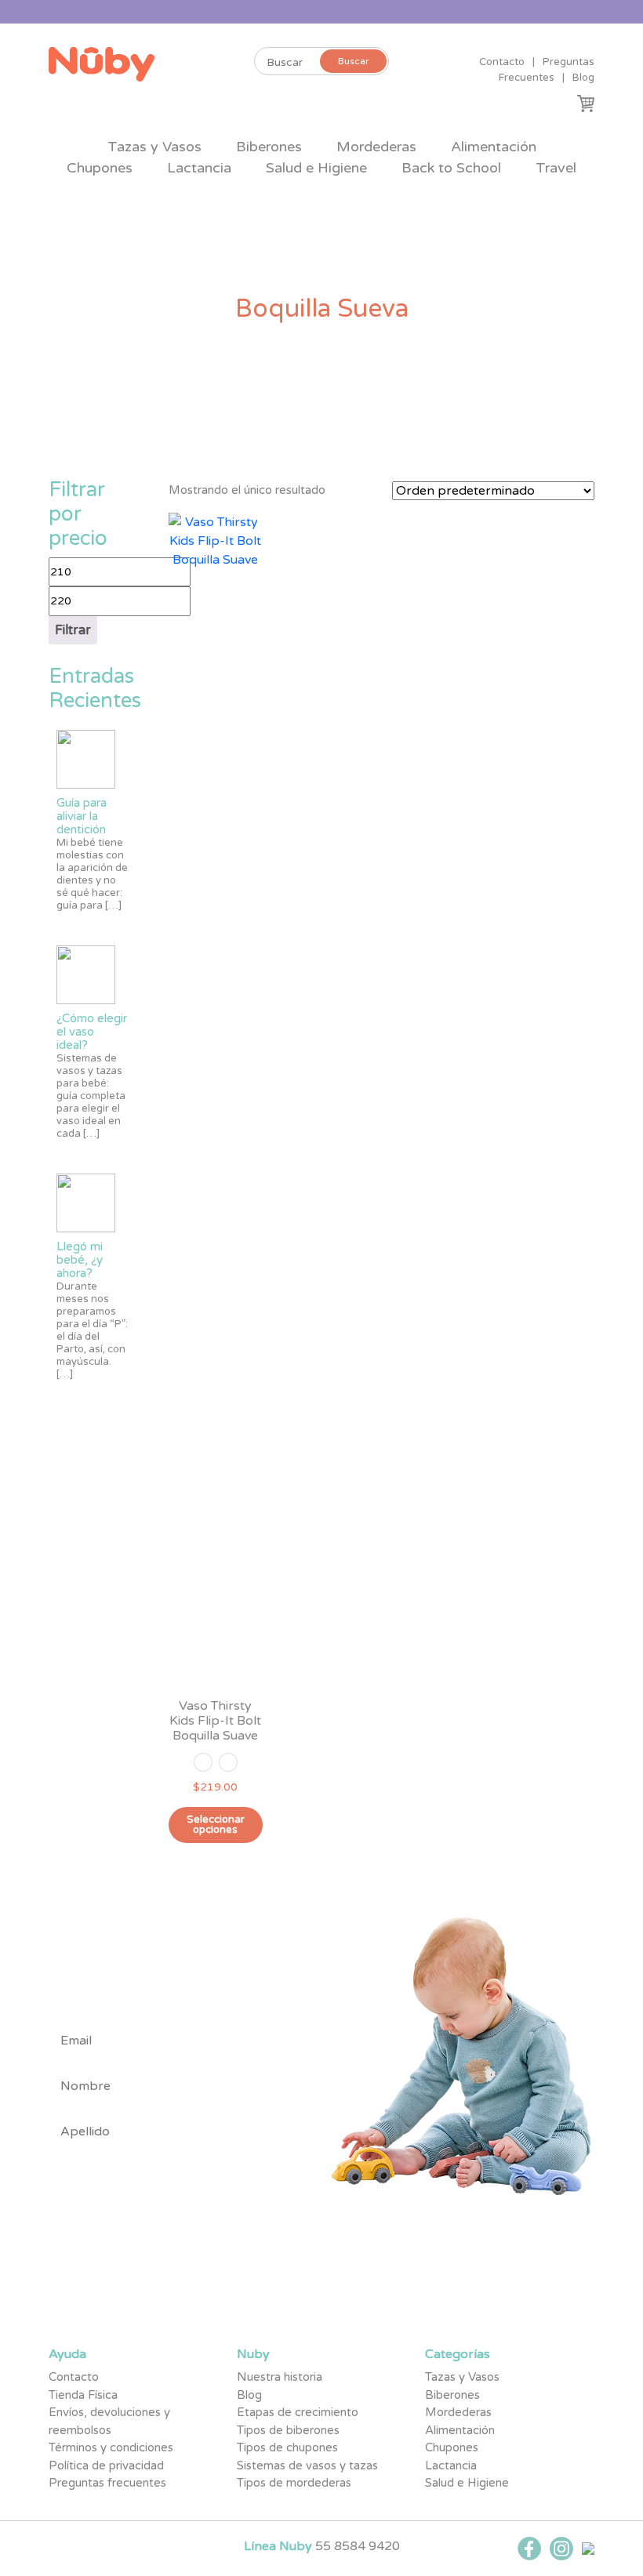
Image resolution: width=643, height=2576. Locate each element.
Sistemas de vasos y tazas (307, 2465)
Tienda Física (83, 2395)
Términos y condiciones (111, 2447)
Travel (556, 168)
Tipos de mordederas (294, 2483)
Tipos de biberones (288, 2430)
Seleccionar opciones (216, 1825)
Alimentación (494, 147)
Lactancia (199, 168)
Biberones (269, 147)
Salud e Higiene (316, 168)
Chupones (100, 168)
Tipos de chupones (287, 2447)
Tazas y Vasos (154, 147)
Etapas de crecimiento (298, 2412)
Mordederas (376, 147)
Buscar (354, 61)
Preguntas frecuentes (107, 2483)
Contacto (502, 62)
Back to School (451, 168)
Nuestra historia (280, 2377)
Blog (583, 78)
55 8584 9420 (358, 2546)
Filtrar (73, 630)
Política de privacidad (106, 2465)
